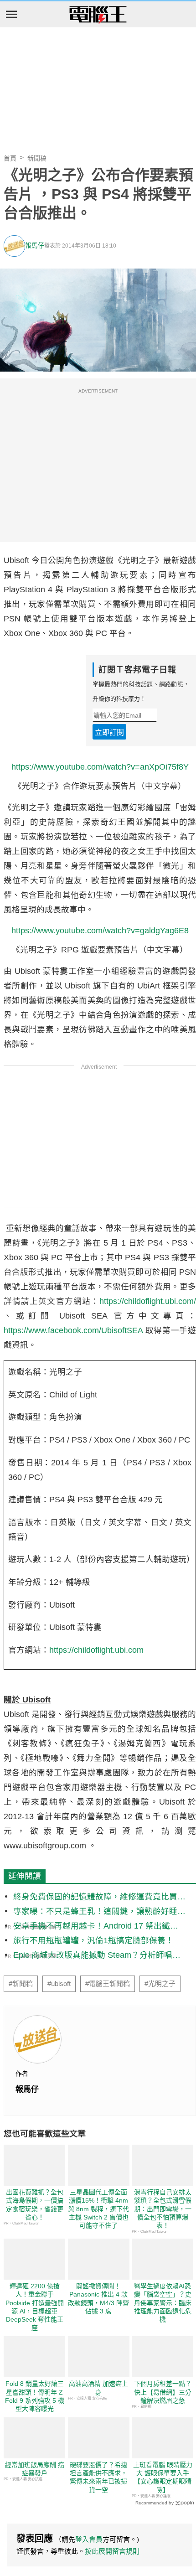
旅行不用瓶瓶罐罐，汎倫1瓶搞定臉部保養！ (93, 1940)
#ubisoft (59, 1984)
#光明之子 (160, 1984)
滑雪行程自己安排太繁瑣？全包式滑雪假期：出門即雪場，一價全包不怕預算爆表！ (163, 2209)
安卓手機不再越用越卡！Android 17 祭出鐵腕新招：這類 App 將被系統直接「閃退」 (96, 1927)
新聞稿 (37, 158)
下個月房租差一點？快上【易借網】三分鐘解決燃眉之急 (163, 2392)
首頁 (10, 158)
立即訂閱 (109, 732)
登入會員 (89, 2539)
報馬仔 (35, 246)
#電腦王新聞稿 (108, 1984)
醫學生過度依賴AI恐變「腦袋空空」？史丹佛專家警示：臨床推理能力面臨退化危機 (163, 2303)
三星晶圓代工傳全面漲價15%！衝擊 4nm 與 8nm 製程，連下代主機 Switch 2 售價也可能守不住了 (98, 2209)
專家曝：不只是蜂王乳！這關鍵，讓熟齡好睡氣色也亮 (99, 1912)
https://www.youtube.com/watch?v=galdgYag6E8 (100, 931)
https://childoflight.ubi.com (96, 1650)
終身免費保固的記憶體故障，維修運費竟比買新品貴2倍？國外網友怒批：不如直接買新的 (99, 1897)
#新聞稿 (21, 1984)
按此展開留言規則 (112, 2551)
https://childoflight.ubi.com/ (148, 1301)
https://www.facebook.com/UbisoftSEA (73, 1330)
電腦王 (98, 15)
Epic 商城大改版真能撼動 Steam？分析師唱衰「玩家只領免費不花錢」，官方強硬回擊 (97, 1956)
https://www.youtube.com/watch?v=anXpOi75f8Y (100, 767)
